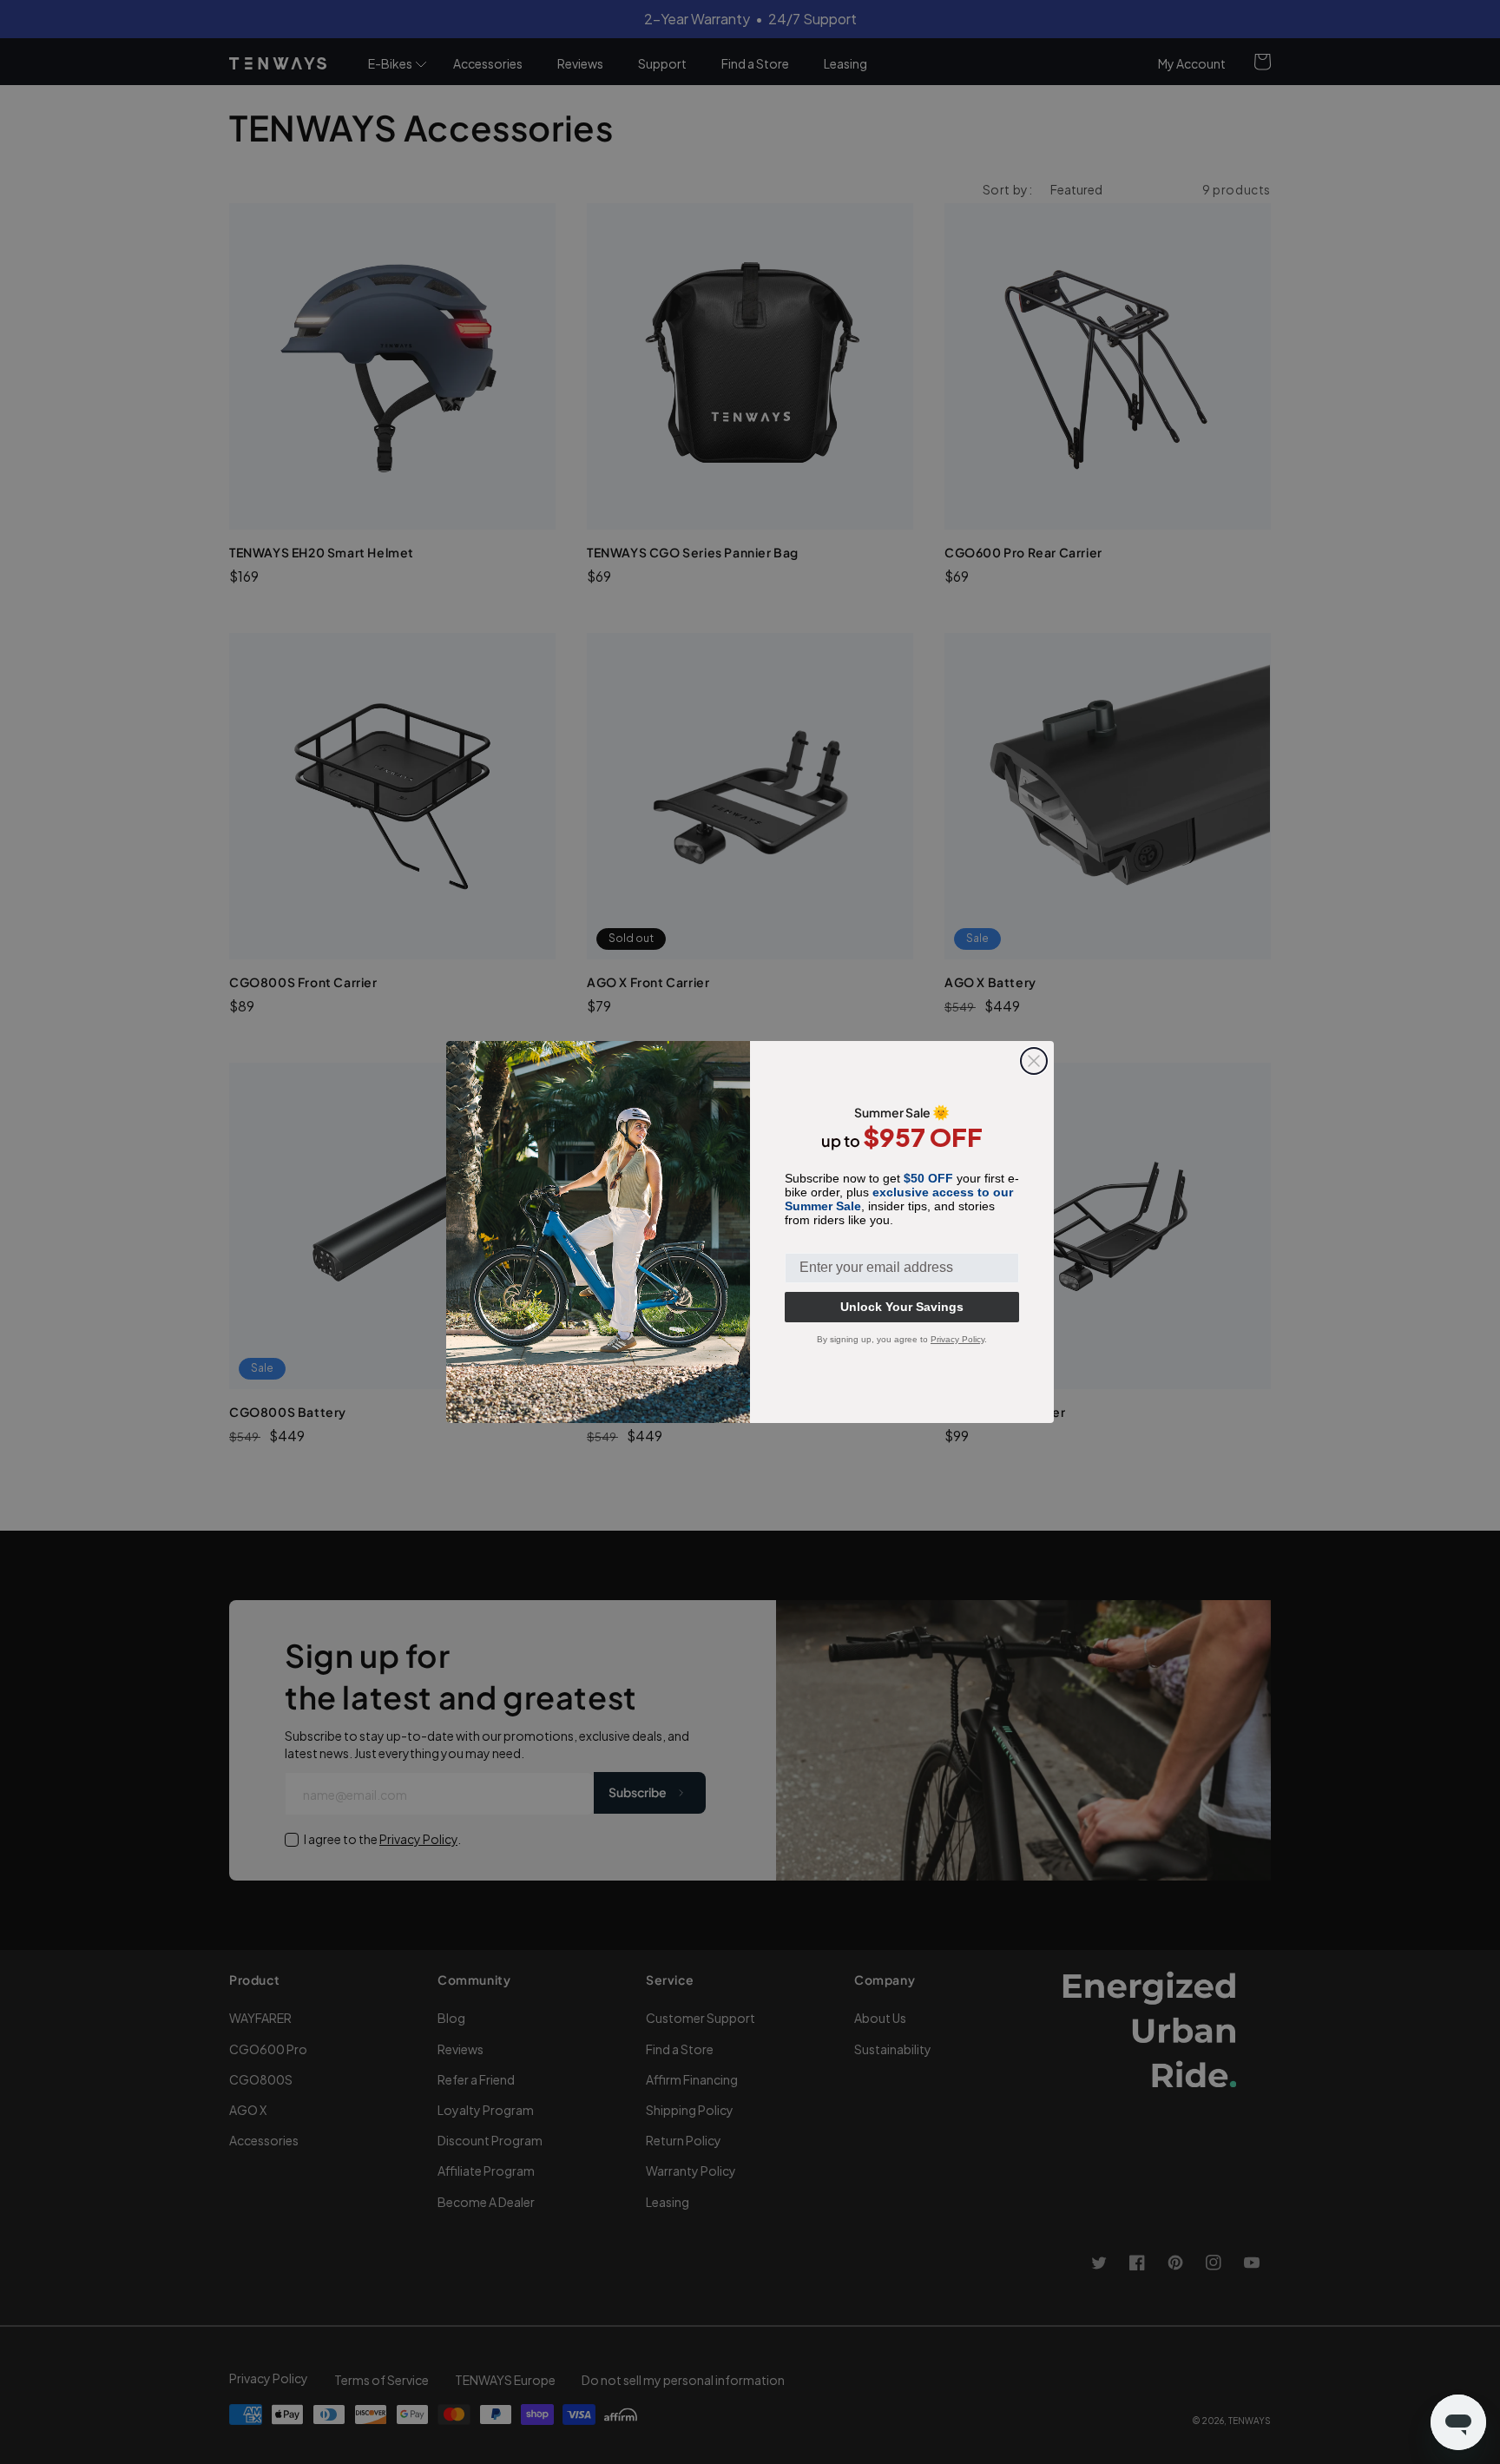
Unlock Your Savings (902, 1307)
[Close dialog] (1034, 1061)
